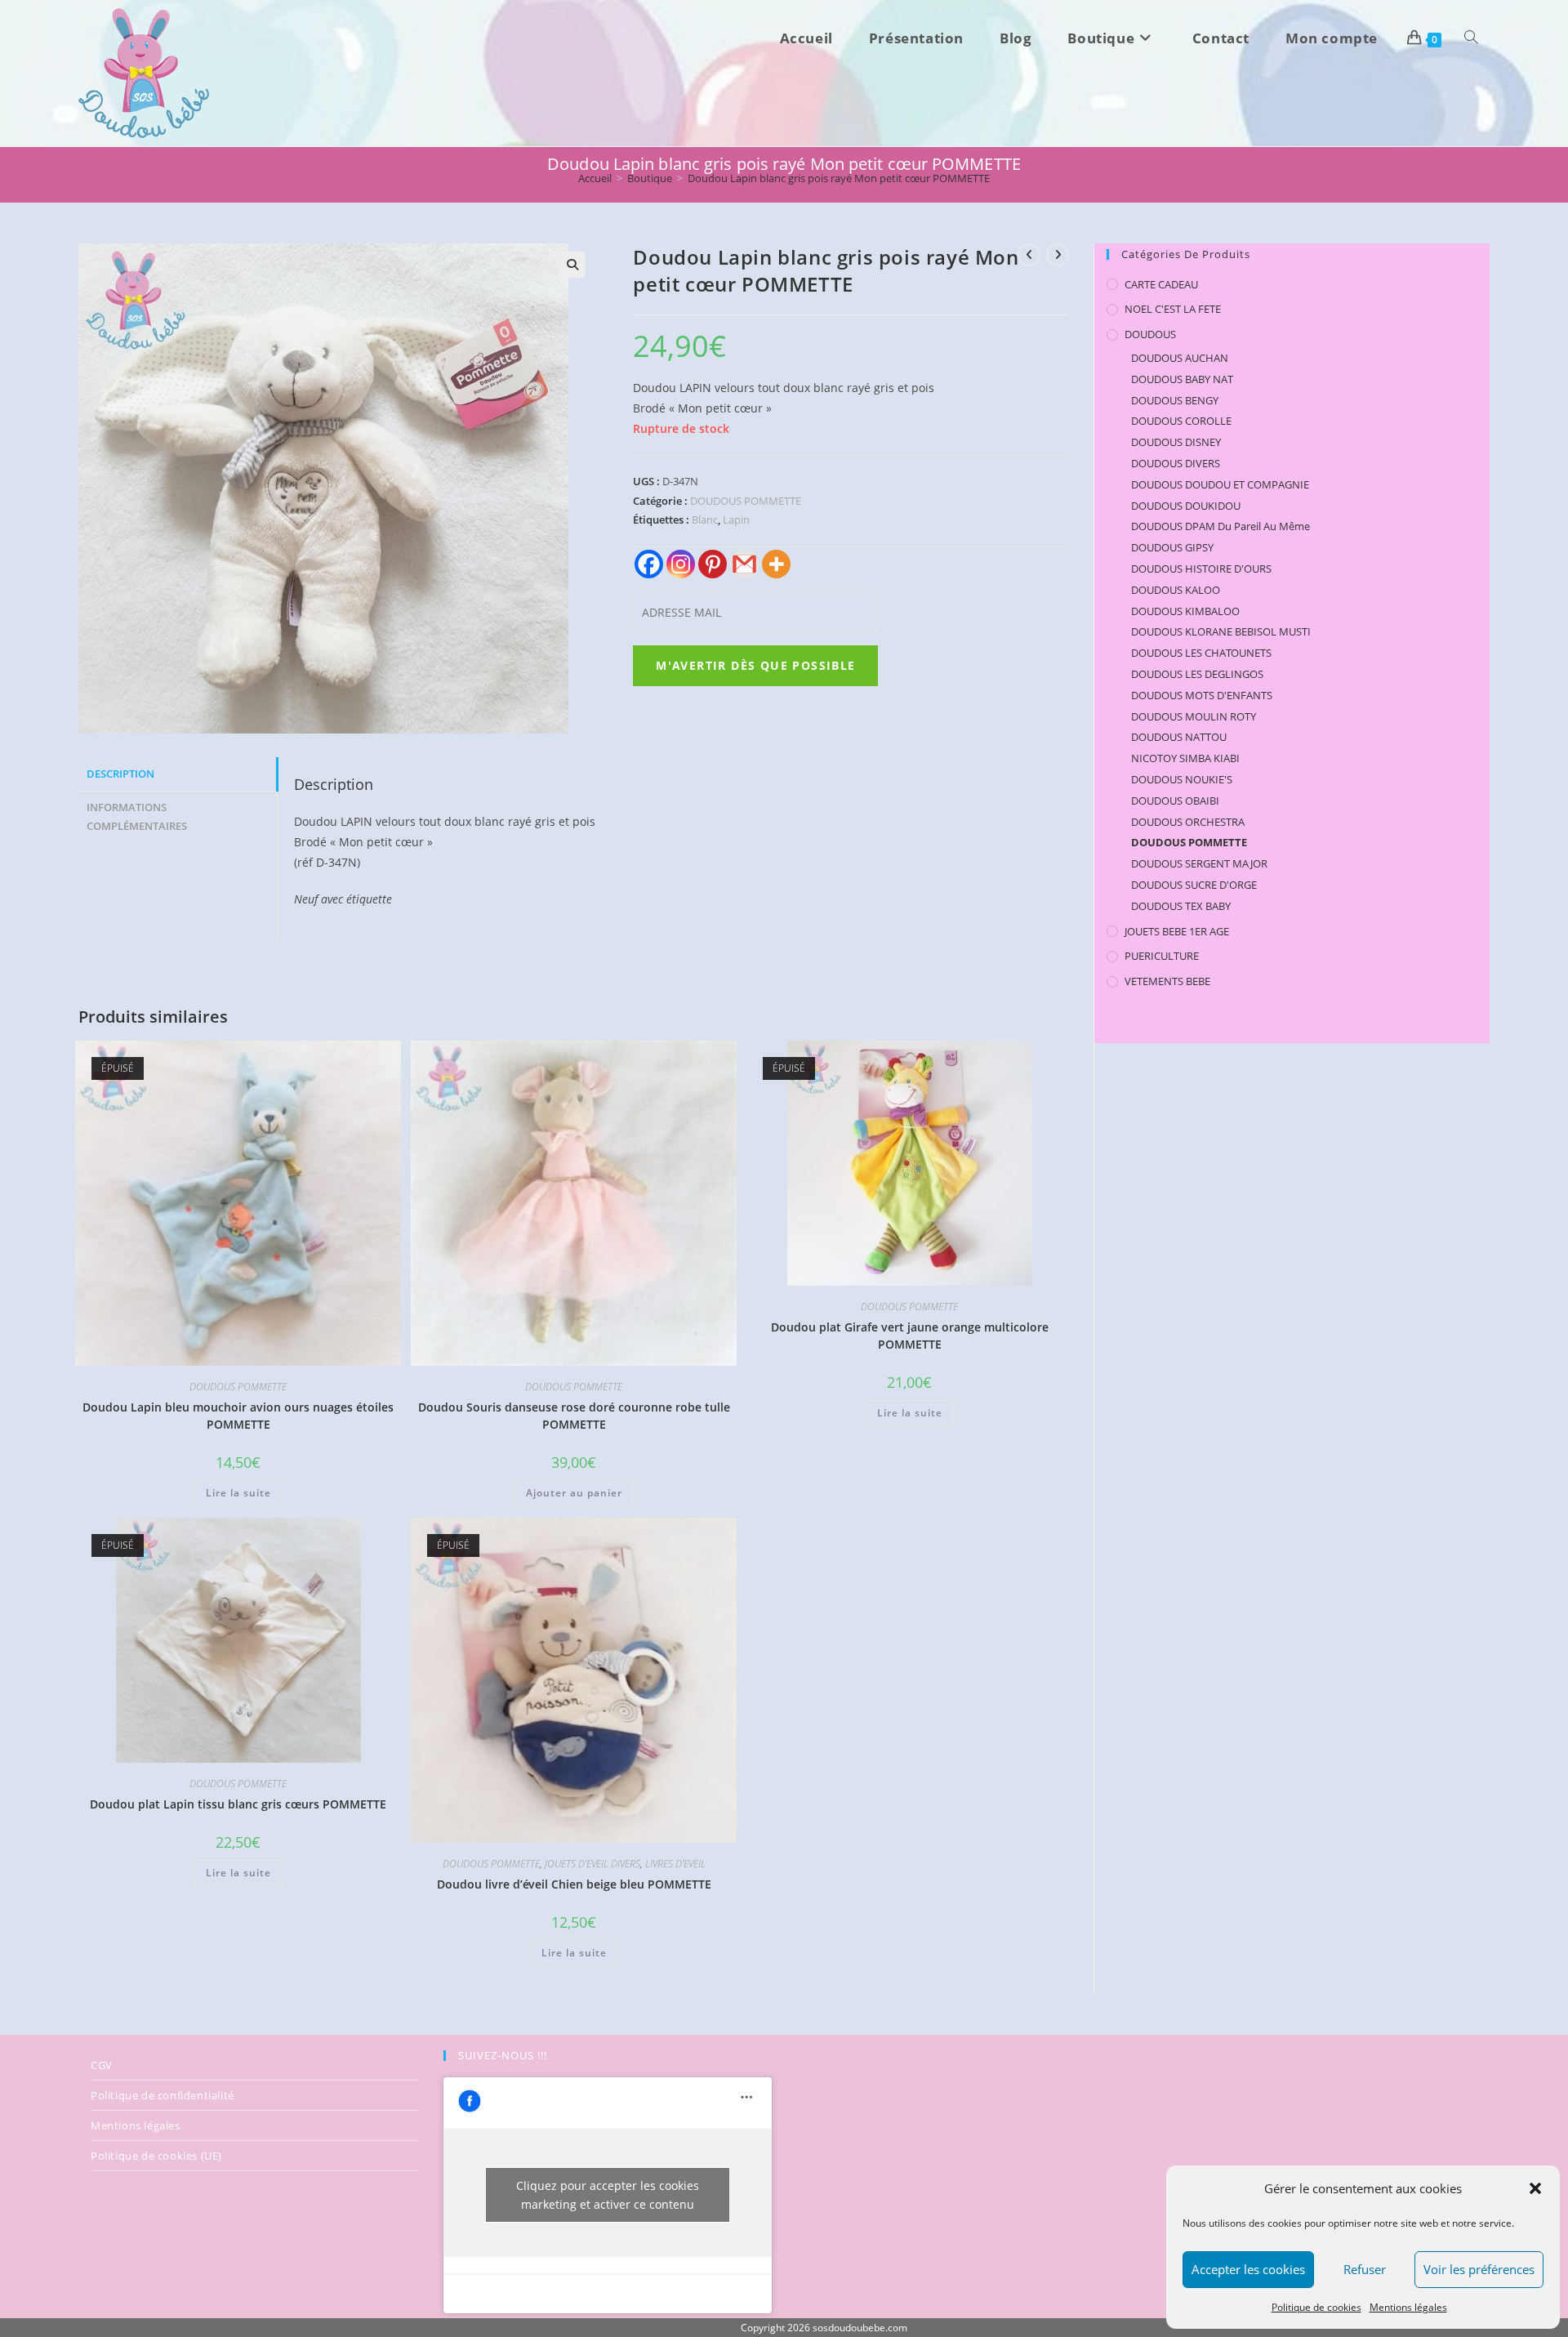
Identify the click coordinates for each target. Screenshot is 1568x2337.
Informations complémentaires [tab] (137, 817)
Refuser (1365, 2269)
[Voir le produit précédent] (1029, 255)
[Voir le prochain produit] (1058, 255)
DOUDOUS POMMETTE (746, 501)
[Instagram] (681, 564)
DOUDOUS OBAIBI (1175, 801)
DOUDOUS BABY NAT (1182, 379)
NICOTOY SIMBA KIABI (1185, 758)
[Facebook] (649, 564)
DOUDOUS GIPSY (1172, 547)
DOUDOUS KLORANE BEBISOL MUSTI (1221, 631)
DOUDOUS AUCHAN (1180, 358)
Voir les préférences (1479, 2269)
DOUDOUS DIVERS (1176, 463)
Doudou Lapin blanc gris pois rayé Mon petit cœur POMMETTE (839, 178)
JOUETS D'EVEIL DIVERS (592, 1864)
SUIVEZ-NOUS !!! (503, 2055)
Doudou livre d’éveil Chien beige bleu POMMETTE (574, 1884)
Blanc (705, 520)
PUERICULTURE (1162, 956)
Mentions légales (1408, 2307)
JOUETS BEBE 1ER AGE (1177, 931)
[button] (1535, 2188)
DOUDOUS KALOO (1176, 590)
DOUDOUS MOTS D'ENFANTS (1202, 695)
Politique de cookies (1316, 2307)
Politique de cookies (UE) (156, 2156)
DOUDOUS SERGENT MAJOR (1199, 863)
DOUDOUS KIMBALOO (1185, 611)
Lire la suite (238, 1493)
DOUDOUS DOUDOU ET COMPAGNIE (1220, 484)
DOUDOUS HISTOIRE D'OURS (1201, 569)
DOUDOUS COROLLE (1181, 421)
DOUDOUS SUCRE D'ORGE (1194, 885)
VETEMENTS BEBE (1167, 981)
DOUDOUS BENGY (1175, 400)
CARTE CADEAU (1161, 284)
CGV (102, 2065)
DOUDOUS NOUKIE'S (1182, 779)
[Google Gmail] (744, 564)
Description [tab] (120, 774)
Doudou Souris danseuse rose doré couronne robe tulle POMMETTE (574, 1416)
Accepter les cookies (1248, 2269)
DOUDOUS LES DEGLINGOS (1197, 674)
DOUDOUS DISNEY (1176, 442)
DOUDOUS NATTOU (1179, 737)
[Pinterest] (713, 564)
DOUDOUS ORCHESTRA (1188, 822)
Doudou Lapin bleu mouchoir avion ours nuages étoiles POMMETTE (238, 1416)
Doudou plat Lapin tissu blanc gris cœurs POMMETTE (238, 1804)
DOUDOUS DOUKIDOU (1186, 506)
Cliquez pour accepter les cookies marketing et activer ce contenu (608, 2195)
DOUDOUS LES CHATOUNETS (1201, 653)
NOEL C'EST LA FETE (1173, 309)
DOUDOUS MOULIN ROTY (1194, 716)
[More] (776, 564)
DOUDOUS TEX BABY (1181, 906)
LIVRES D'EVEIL (675, 1864)
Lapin (736, 520)
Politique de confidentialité (163, 2095)
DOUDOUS (1150, 334)
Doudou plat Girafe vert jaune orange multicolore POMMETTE (910, 1336)
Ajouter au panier (574, 1493)
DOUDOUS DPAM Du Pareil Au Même (1221, 526)
